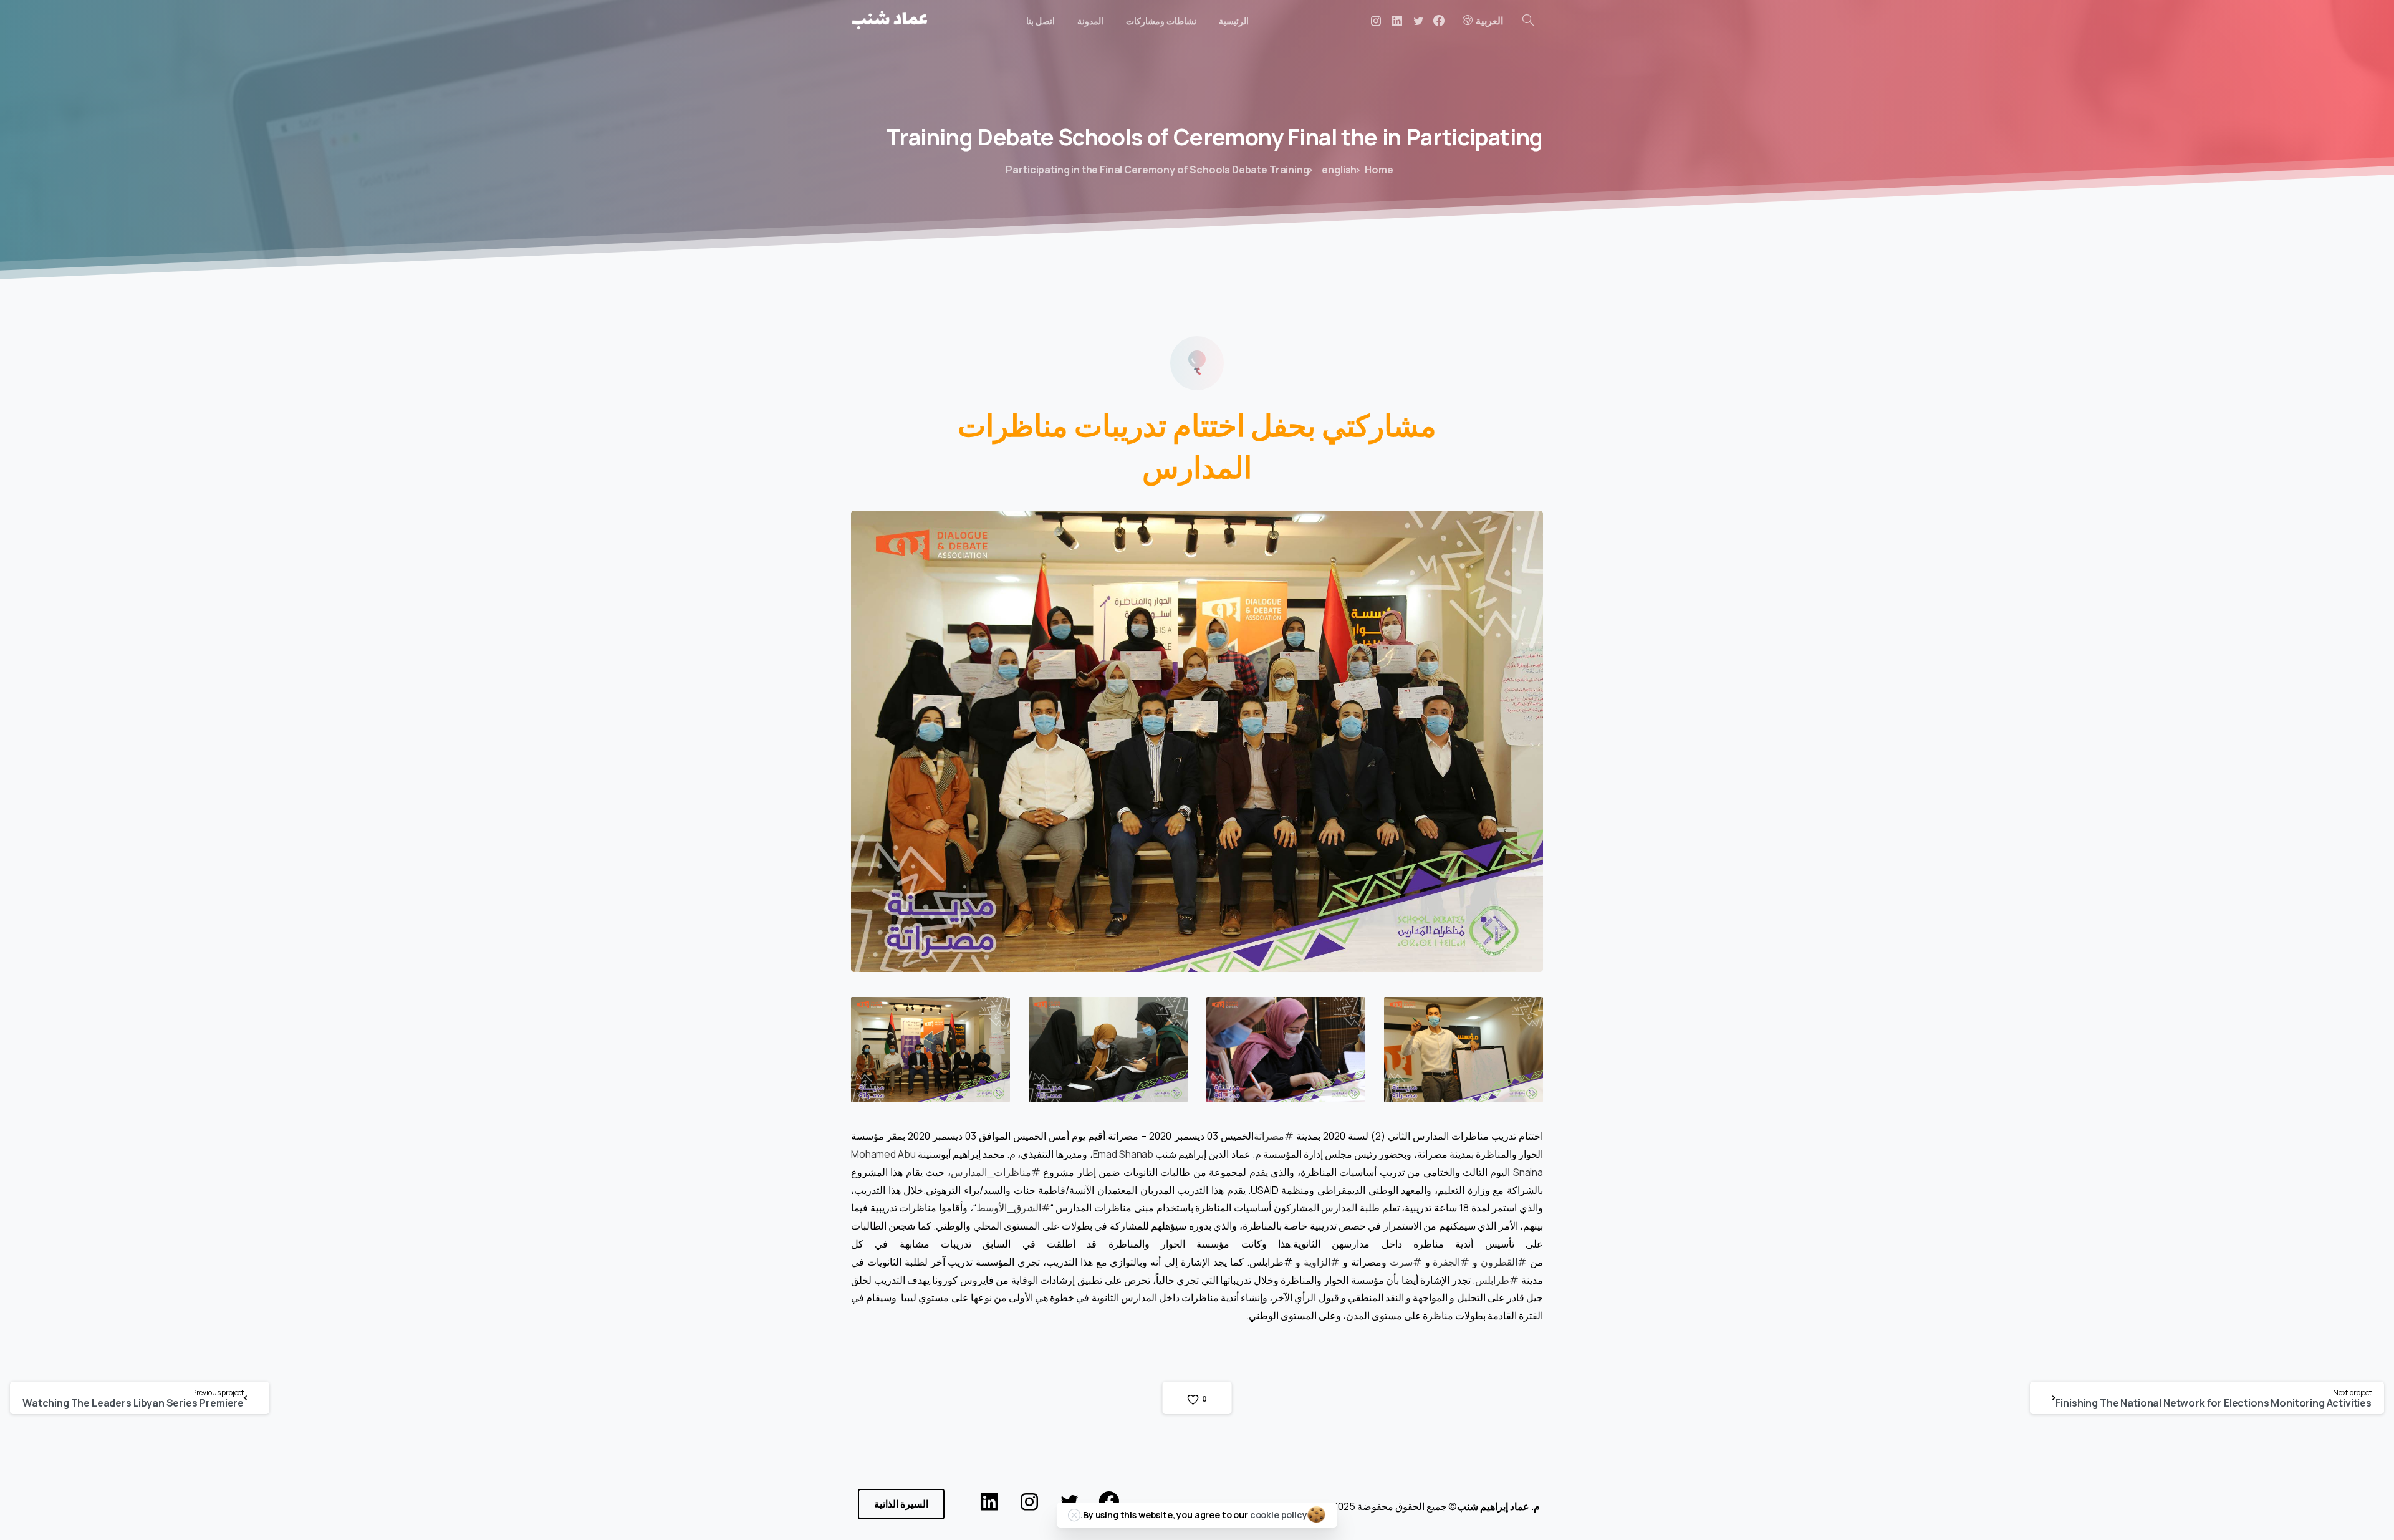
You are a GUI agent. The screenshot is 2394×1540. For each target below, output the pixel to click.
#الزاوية (1322, 1262)
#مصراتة (1274, 1136)
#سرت (1406, 1262)
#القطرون (1504, 1262)
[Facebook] (1439, 21)
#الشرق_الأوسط (1013, 1208)
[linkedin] (1397, 21)
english (1339, 170)
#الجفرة (1451, 1262)
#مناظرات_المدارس (996, 1172)
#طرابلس (1497, 1280)
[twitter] (1418, 21)
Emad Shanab (1123, 1154)
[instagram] (1376, 21)
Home (1379, 170)
